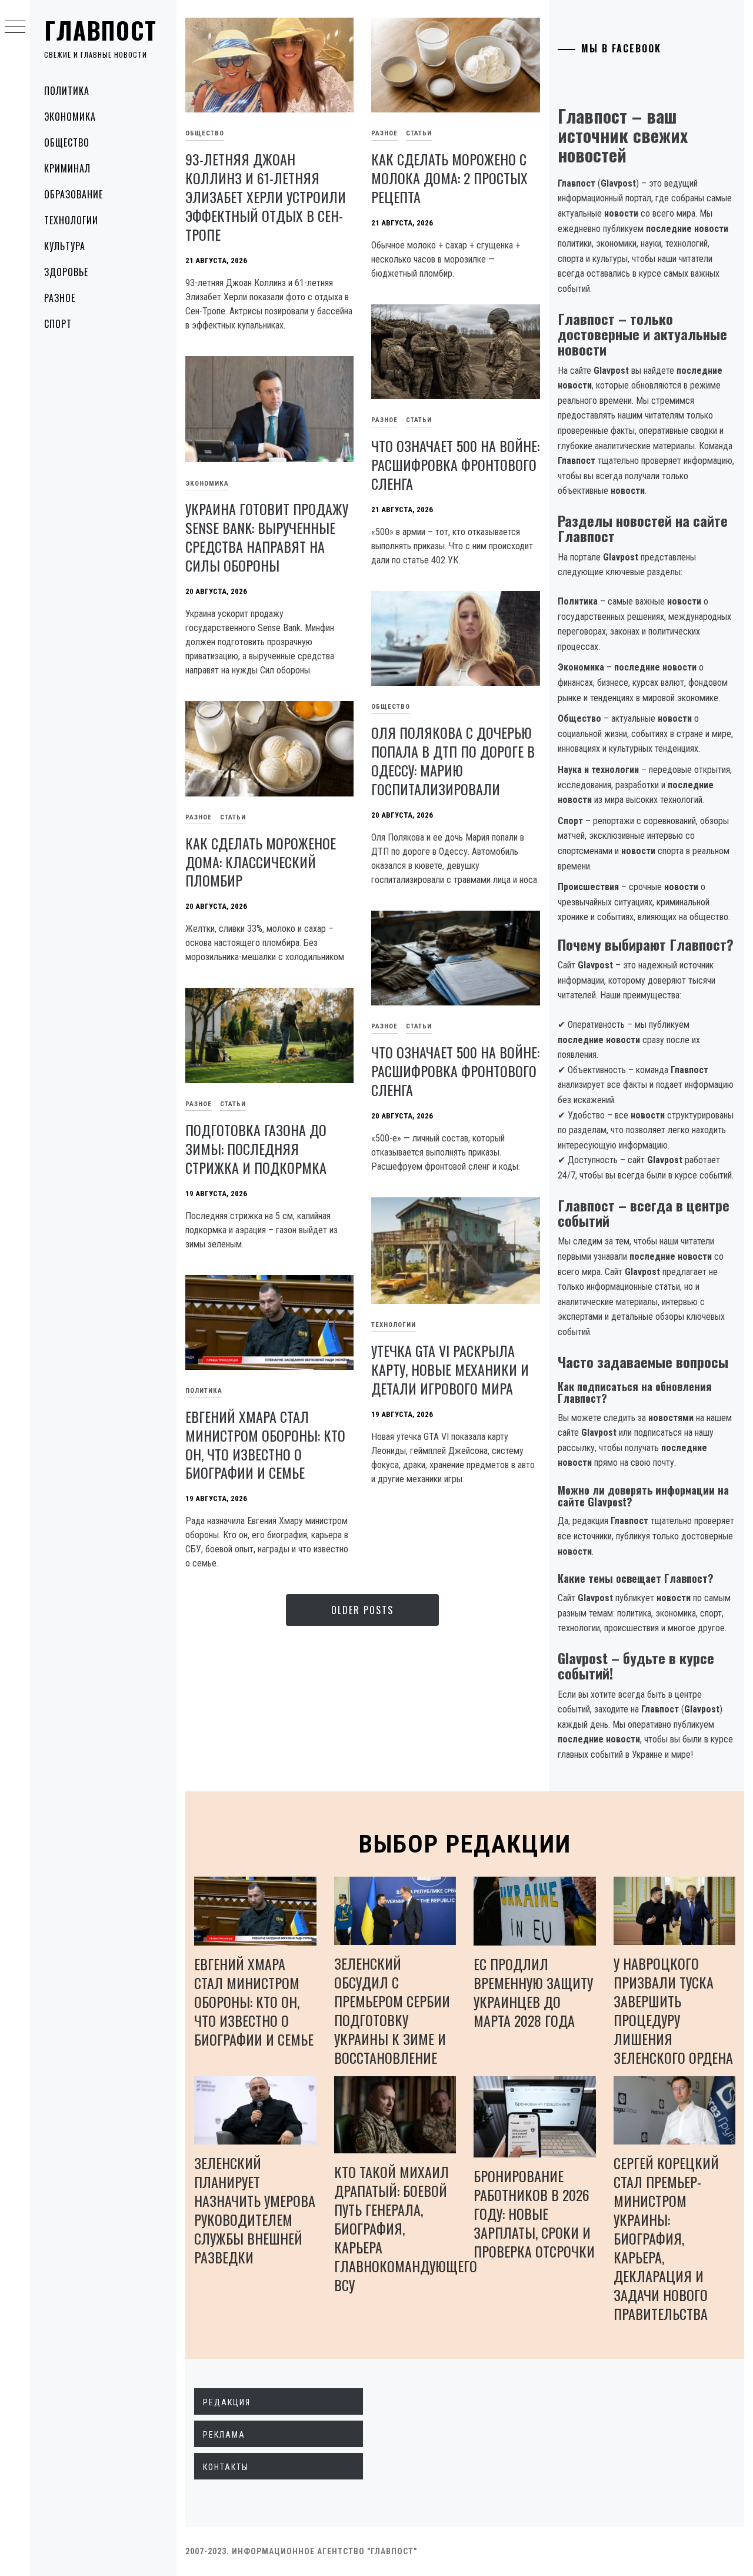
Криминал (67, 168)
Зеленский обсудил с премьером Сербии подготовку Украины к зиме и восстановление (392, 2010)
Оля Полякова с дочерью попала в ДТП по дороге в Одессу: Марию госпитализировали (453, 761)
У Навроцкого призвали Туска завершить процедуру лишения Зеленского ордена (673, 2010)
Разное (60, 298)
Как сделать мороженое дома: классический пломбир (261, 862)
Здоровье (66, 272)
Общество (67, 142)
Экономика (70, 117)
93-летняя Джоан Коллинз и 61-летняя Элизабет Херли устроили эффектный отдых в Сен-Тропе (266, 197)
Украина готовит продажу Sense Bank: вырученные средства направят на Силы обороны (267, 537)
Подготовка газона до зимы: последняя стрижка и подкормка (256, 1148)
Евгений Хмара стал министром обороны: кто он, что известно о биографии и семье (265, 1445)
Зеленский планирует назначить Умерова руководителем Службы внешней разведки (255, 2210)
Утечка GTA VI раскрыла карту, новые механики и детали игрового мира (450, 1369)
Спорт (58, 324)
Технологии (71, 220)
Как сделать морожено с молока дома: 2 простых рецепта (449, 178)
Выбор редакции (465, 1844)
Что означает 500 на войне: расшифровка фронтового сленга (455, 464)
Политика (67, 91)
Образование (74, 194)
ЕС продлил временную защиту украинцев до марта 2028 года (533, 1992)
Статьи (419, 133)
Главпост (101, 30)
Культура (65, 246)
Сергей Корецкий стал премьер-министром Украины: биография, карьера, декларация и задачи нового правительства (666, 2238)
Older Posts (362, 1610)
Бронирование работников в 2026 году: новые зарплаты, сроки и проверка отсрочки (534, 2213)
